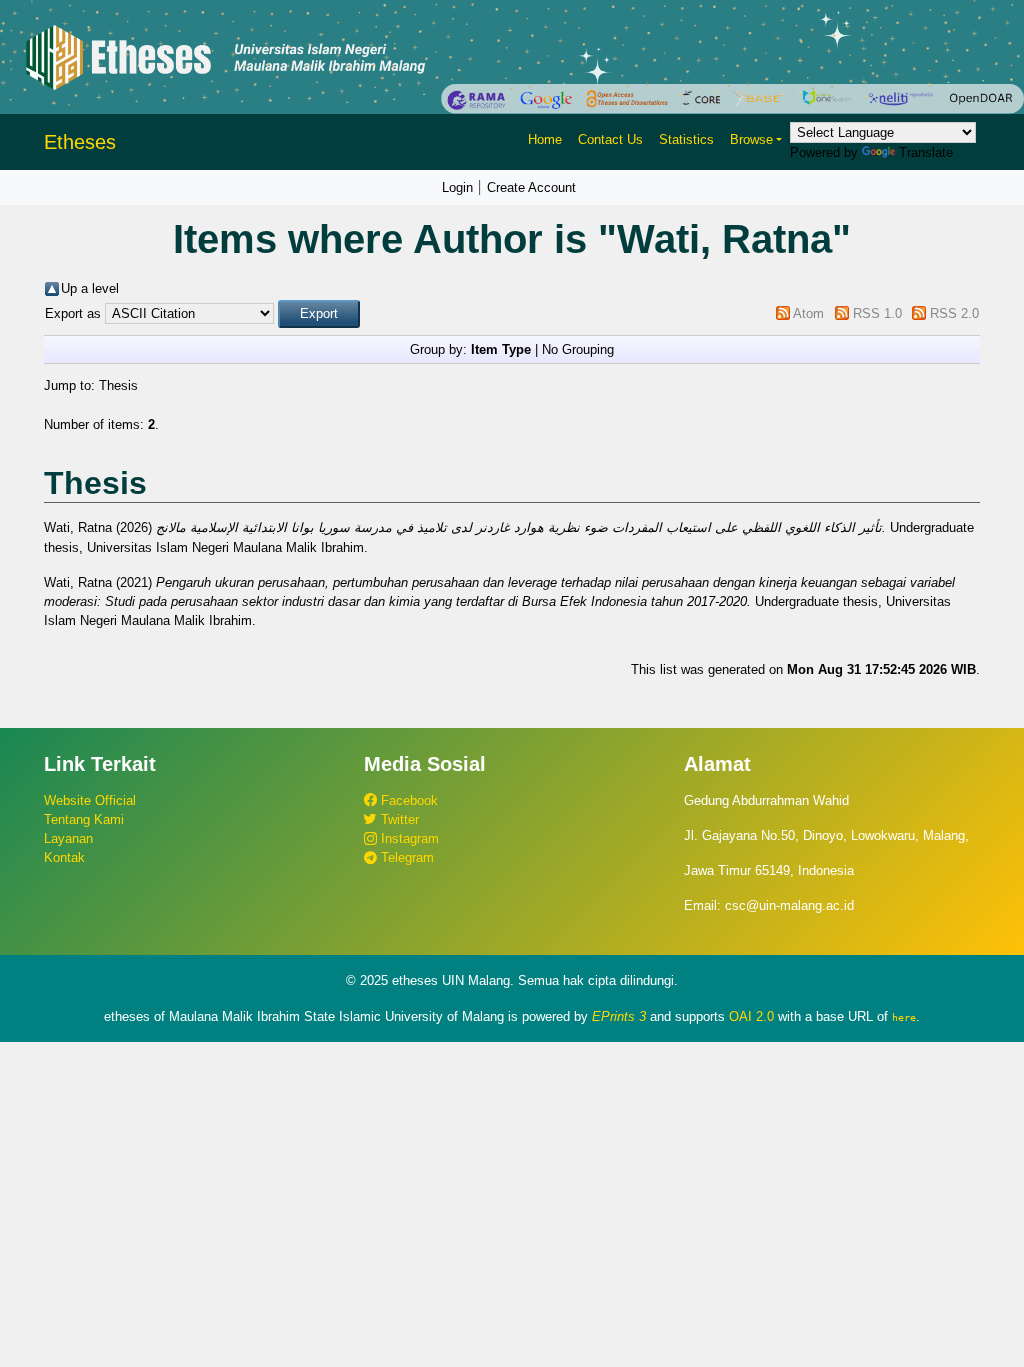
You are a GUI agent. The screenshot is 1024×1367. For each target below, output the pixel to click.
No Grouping (578, 349)
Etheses (80, 142)
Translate (926, 152)
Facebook (407, 800)
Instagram (408, 838)
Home (545, 139)
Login (457, 187)
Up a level (90, 288)
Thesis (118, 385)
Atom (808, 313)
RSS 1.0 (877, 313)
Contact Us (610, 139)
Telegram (405, 857)
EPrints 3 (619, 1016)
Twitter (398, 819)
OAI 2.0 (751, 1016)
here (904, 1017)
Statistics (686, 139)
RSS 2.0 (954, 313)
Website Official (90, 800)
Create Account (531, 187)
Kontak (64, 857)
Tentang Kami (84, 819)
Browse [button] (751, 139)
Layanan (68, 838)
